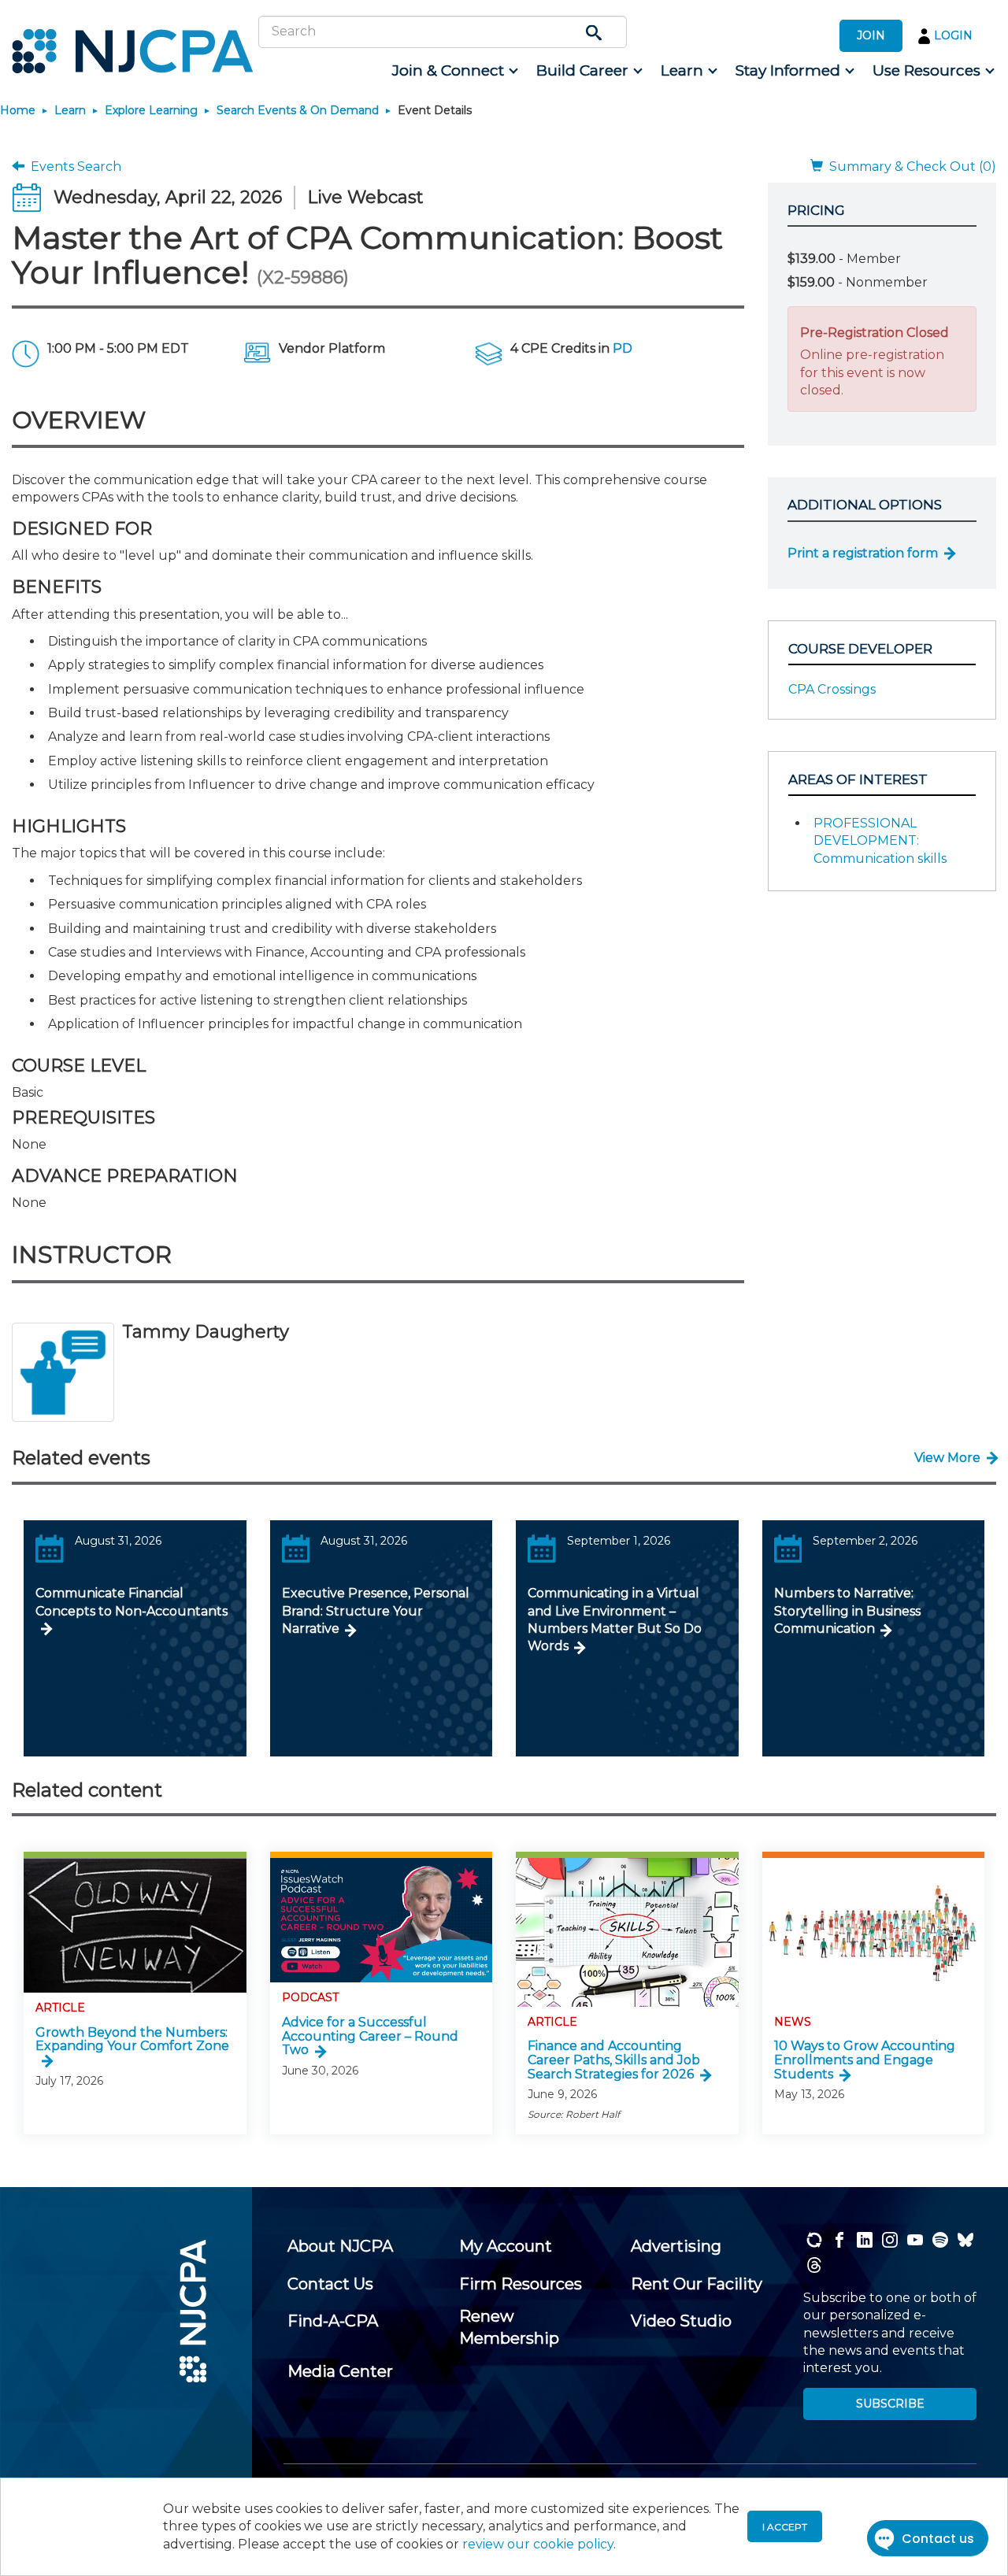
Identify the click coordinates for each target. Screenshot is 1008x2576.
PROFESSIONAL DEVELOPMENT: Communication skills (880, 841)
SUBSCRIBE (890, 2404)
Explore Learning (151, 110)
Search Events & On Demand (298, 110)
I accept (785, 2527)
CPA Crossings (832, 689)
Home (18, 110)
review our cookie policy (538, 2544)
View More (947, 1458)
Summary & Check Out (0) (910, 167)
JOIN (871, 35)
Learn (70, 110)
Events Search (73, 167)
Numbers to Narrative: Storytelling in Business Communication (847, 1611)
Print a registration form (863, 553)
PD (623, 348)
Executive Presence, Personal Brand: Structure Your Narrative (376, 1611)
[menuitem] (454, 71)
